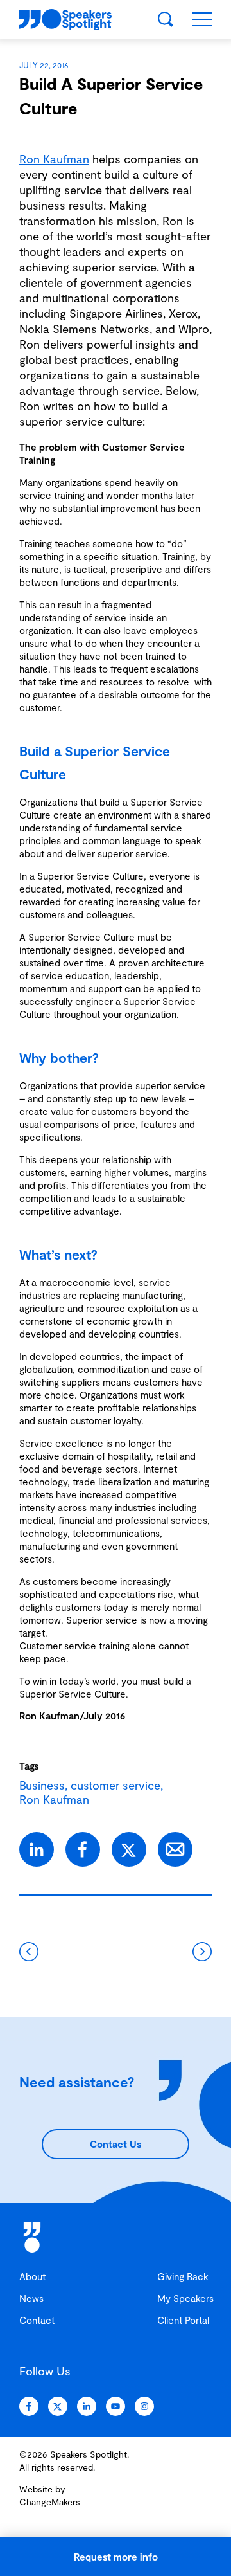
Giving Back (183, 2276)
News (31, 2298)
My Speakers (185, 2298)
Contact (37, 2320)
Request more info (116, 2557)
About (32, 2276)
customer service (116, 1785)
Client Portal (183, 2320)
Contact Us (116, 2144)
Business (42, 1785)
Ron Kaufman (54, 159)
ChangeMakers (50, 2502)
